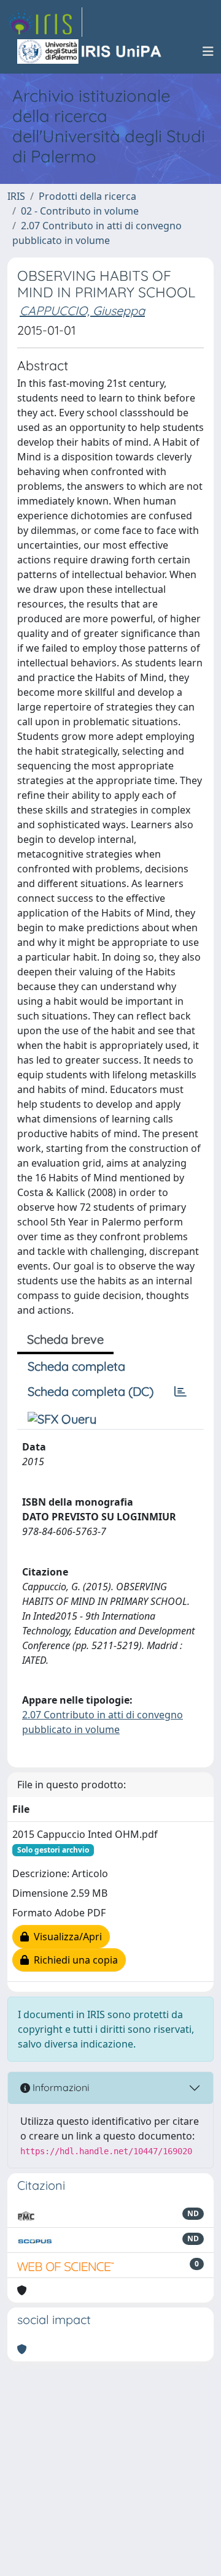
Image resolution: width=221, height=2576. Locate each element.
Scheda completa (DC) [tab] (91, 1391)
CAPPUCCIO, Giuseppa (82, 311)
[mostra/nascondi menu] (208, 51)
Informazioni (60, 2087)
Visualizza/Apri (65, 1937)
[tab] (180, 1392)
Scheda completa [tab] (76, 1366)
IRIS (16, 196)
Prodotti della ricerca (87, 196)
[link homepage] (45, 22)
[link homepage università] (90, 51)
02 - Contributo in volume (80, 211)
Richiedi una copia (73, 1960)
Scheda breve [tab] (65, 1339)
